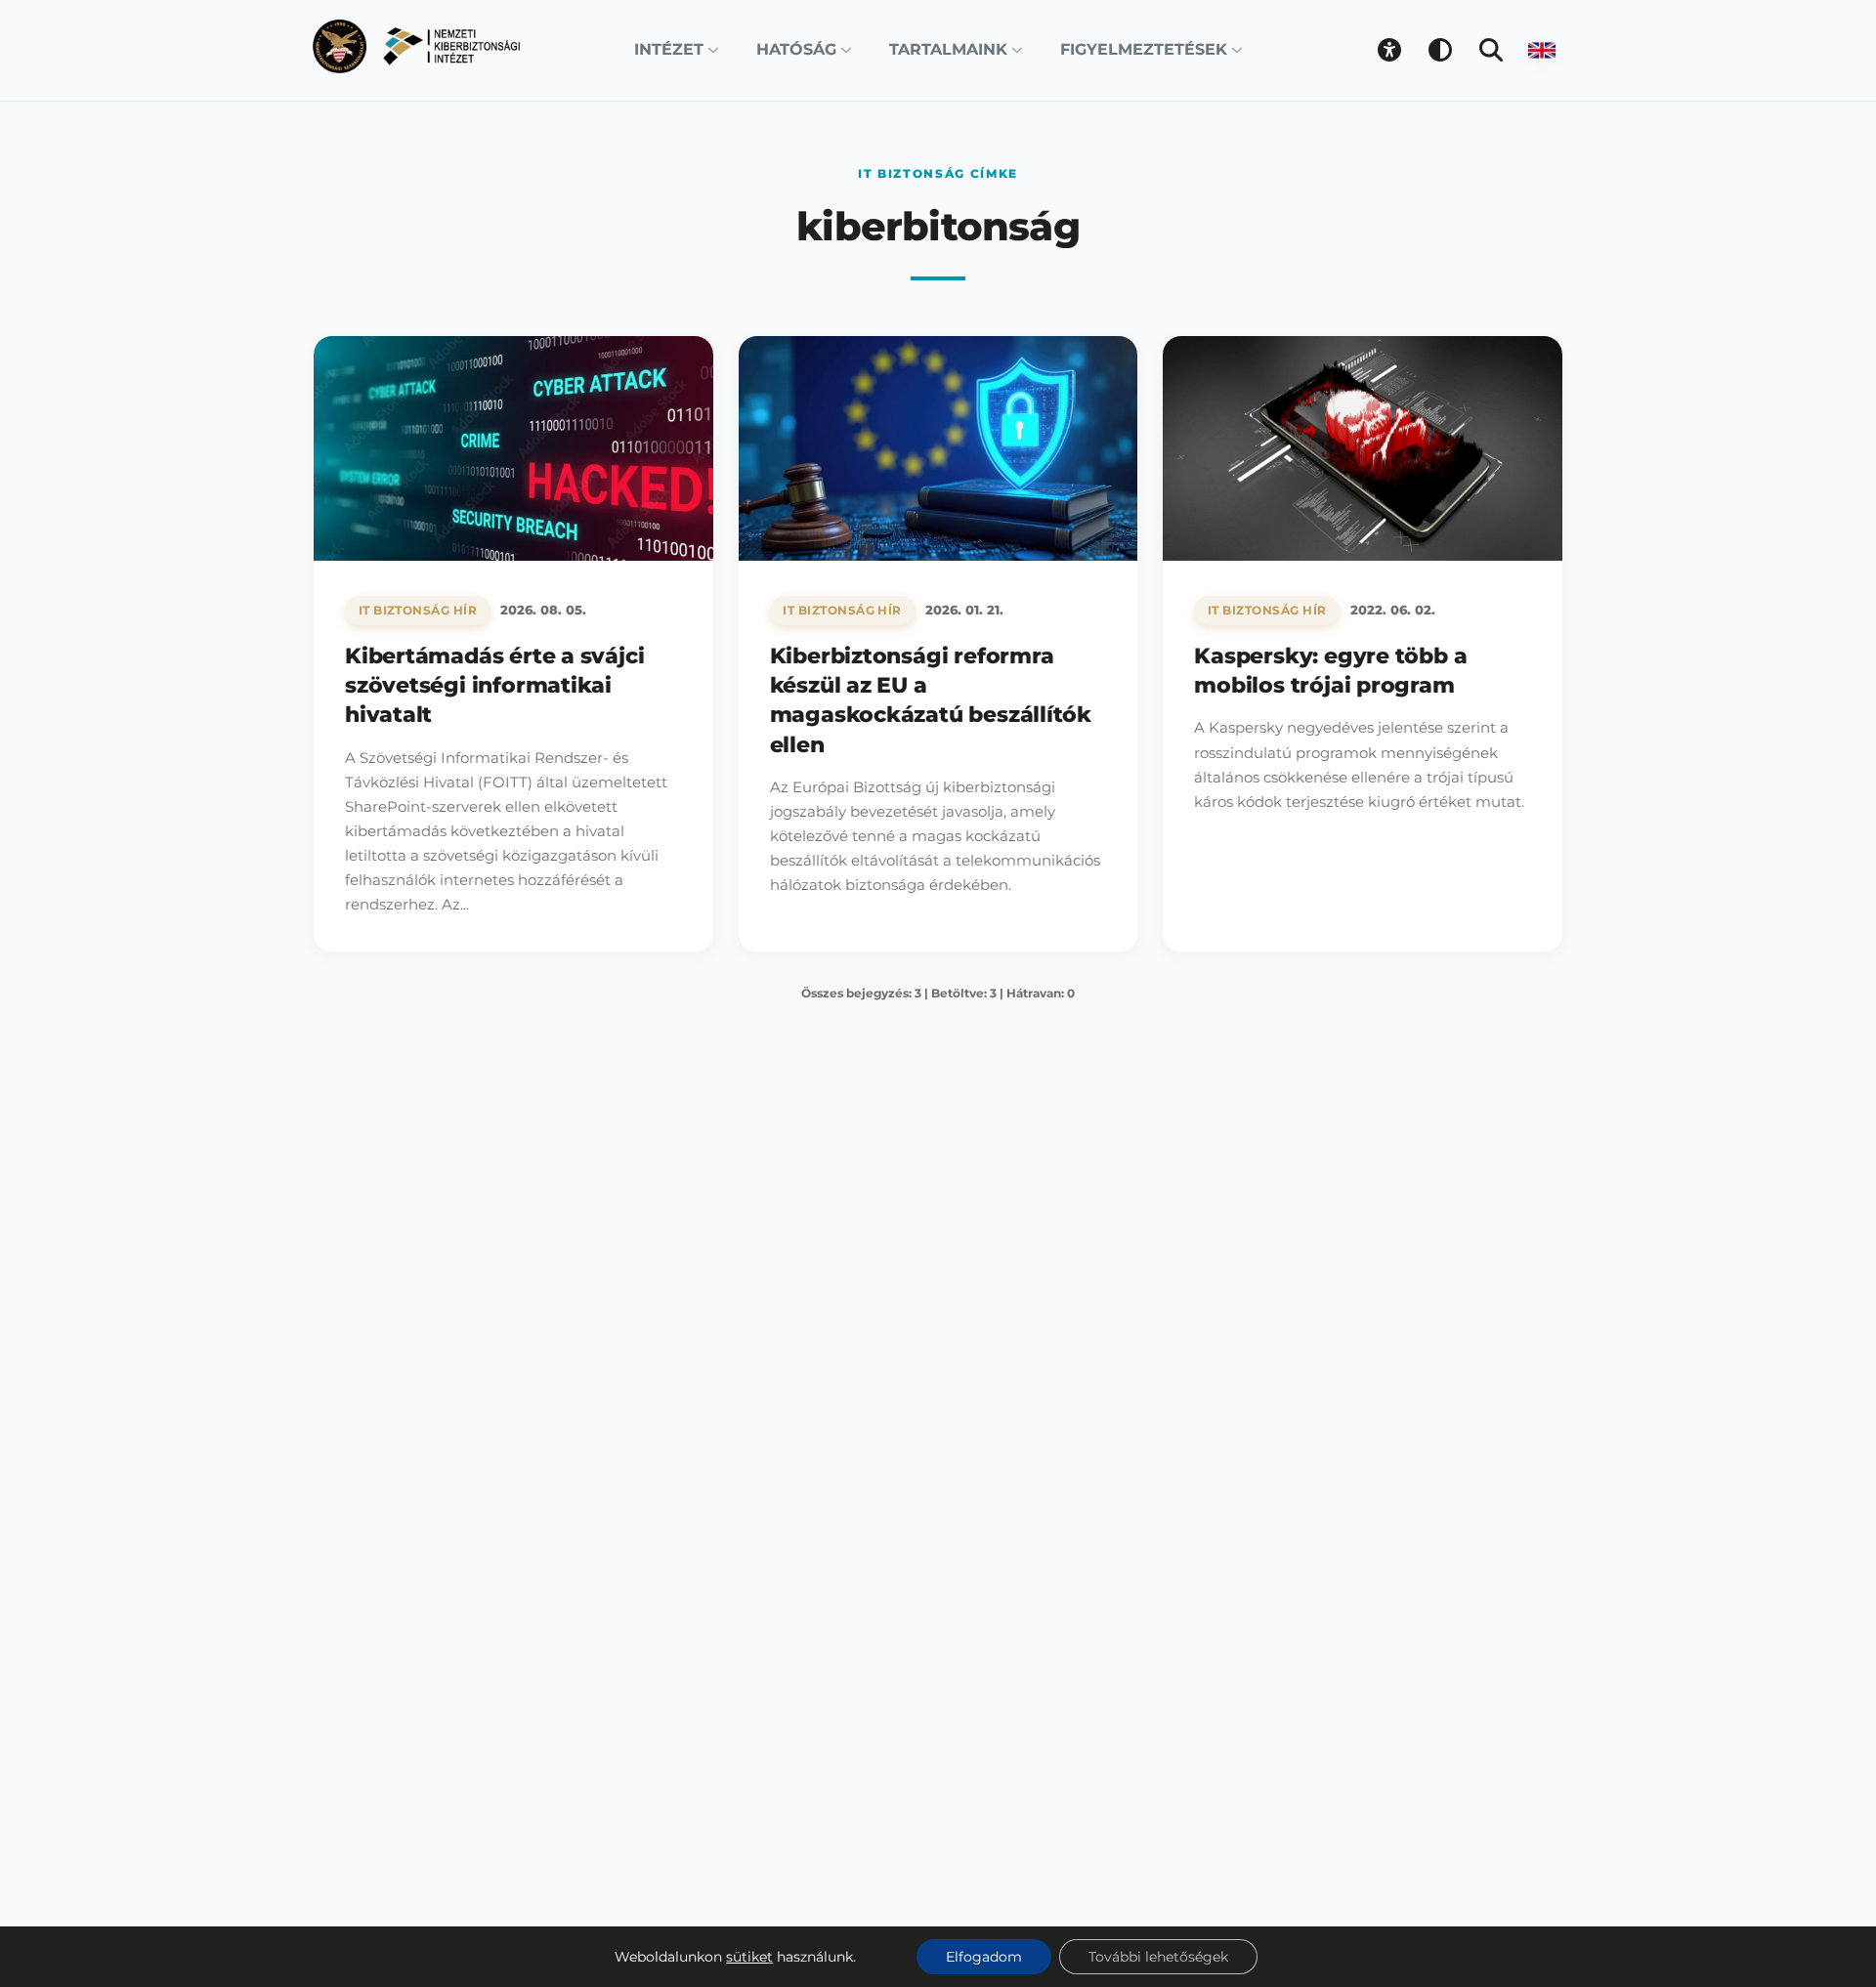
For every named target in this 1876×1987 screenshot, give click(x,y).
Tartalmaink (948, 49)
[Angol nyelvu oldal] (1542, 50)
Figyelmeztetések (1144, 49)
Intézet (669, 49)
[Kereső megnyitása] (1491, 50)
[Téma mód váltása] (1440, 50)
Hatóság (796, 49)
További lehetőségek (1158, 1957)
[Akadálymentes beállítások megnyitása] (1389, 50)
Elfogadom (984, 1957)
